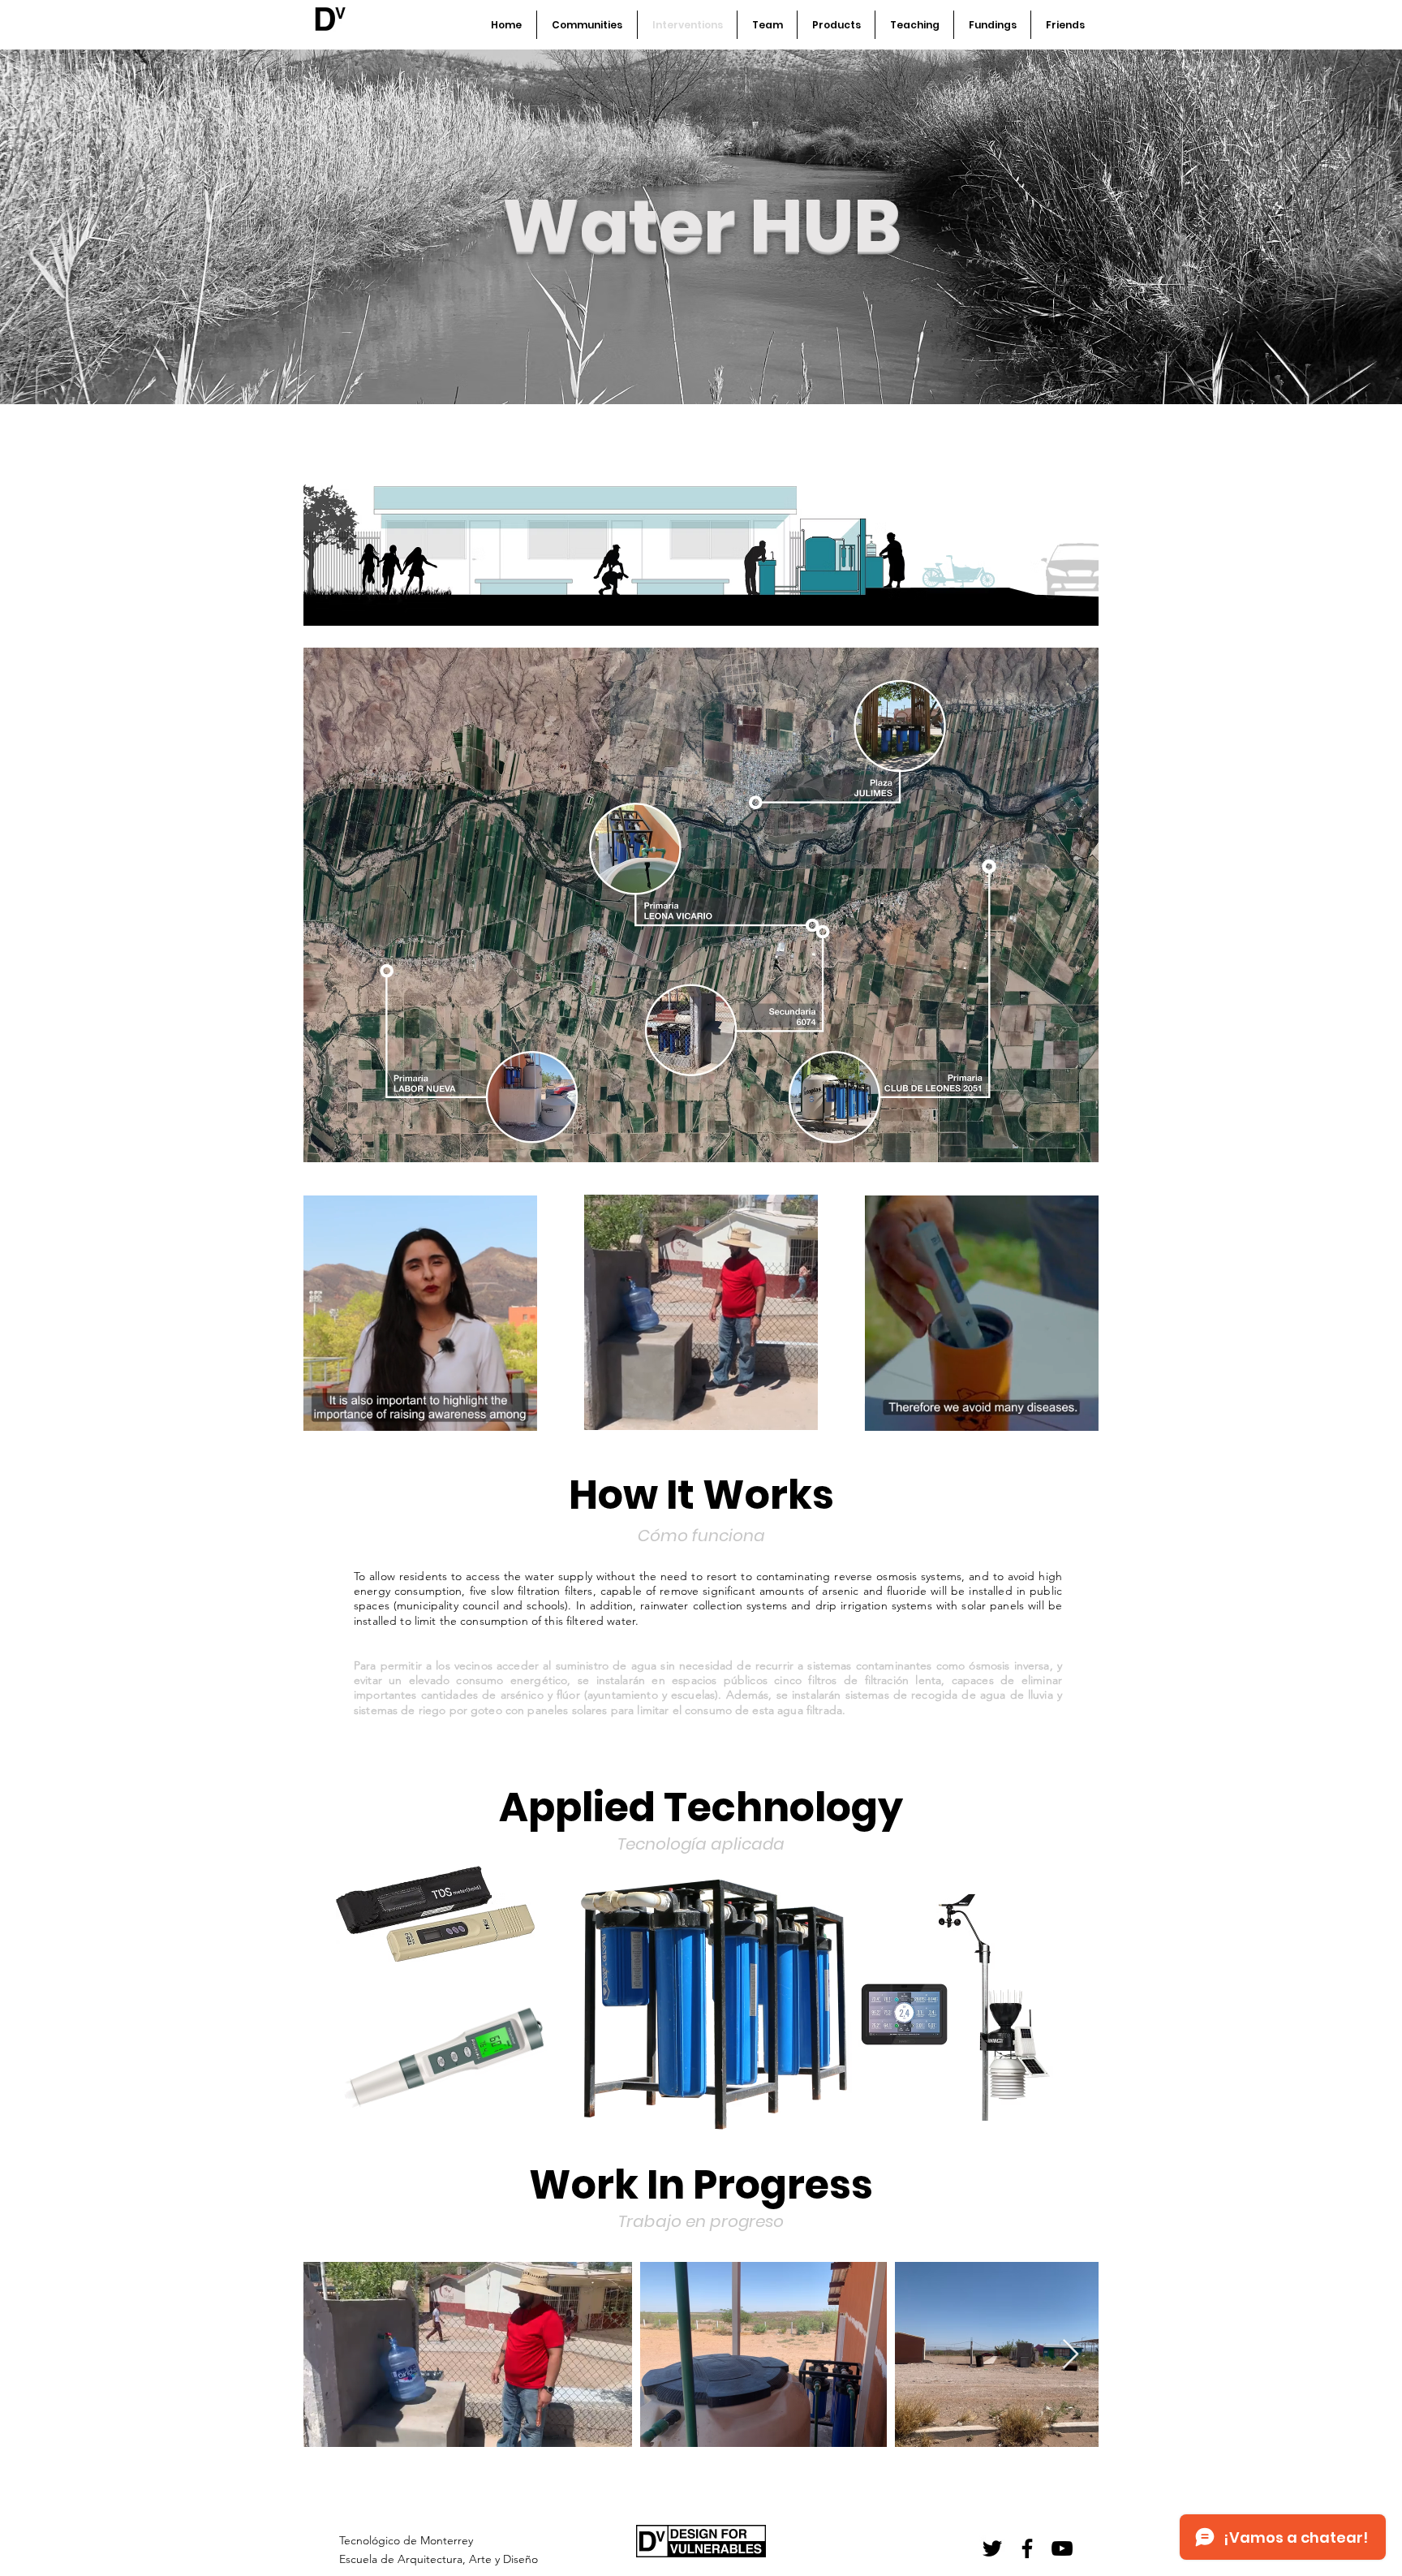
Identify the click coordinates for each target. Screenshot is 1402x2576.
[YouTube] (1062, 2548)
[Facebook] (1027, 2548)
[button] (516, 1413)
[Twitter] (992, 2548)
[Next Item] (1071, 2355)
